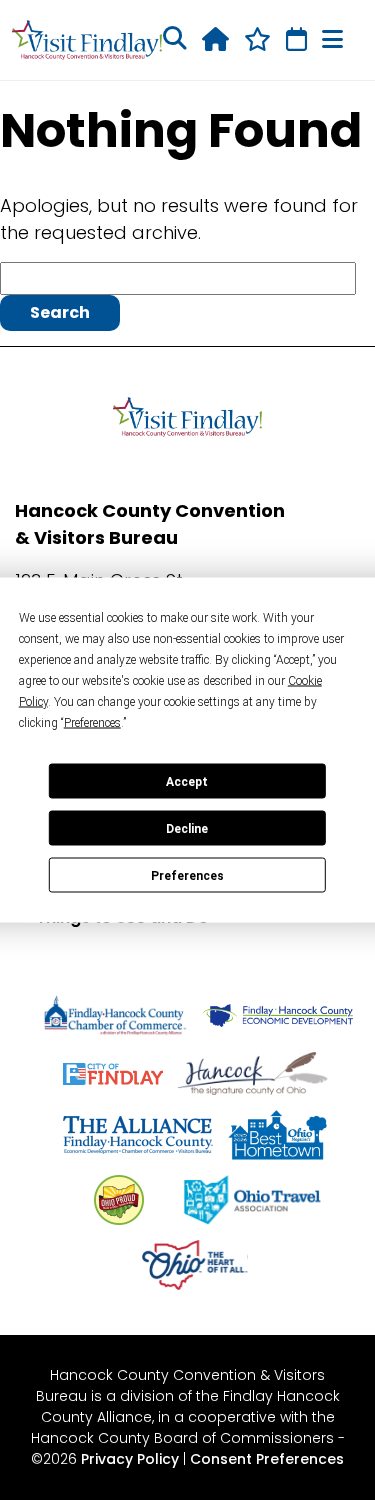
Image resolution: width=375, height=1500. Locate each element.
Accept (187, 781)
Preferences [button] (92, 723)
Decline (187, 828)
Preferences (187, 875)
